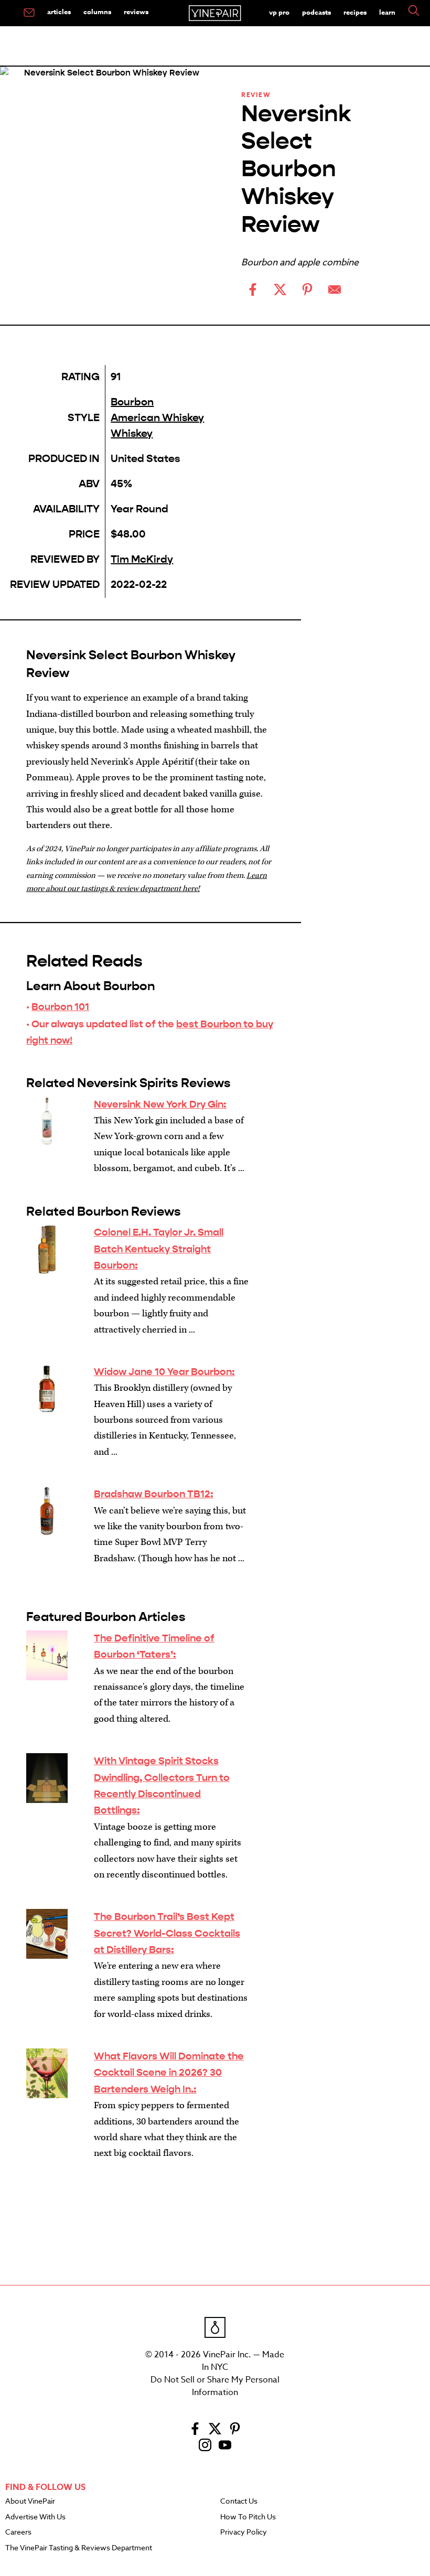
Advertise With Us (35, 2517)
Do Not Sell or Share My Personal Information (215, 2386)
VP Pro (279, 12)
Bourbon (132, 402)
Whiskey (132, 433)
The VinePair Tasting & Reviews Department (79, 2548)
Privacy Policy (244, 2532)
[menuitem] (29, 13)
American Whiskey (157, 418)
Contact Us (239, 2502)
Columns (97, 12)
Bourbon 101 (60, 1007)
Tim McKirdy (142, 559)
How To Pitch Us (248, 2517)
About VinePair (30, 2502)
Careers (18, 2532)
